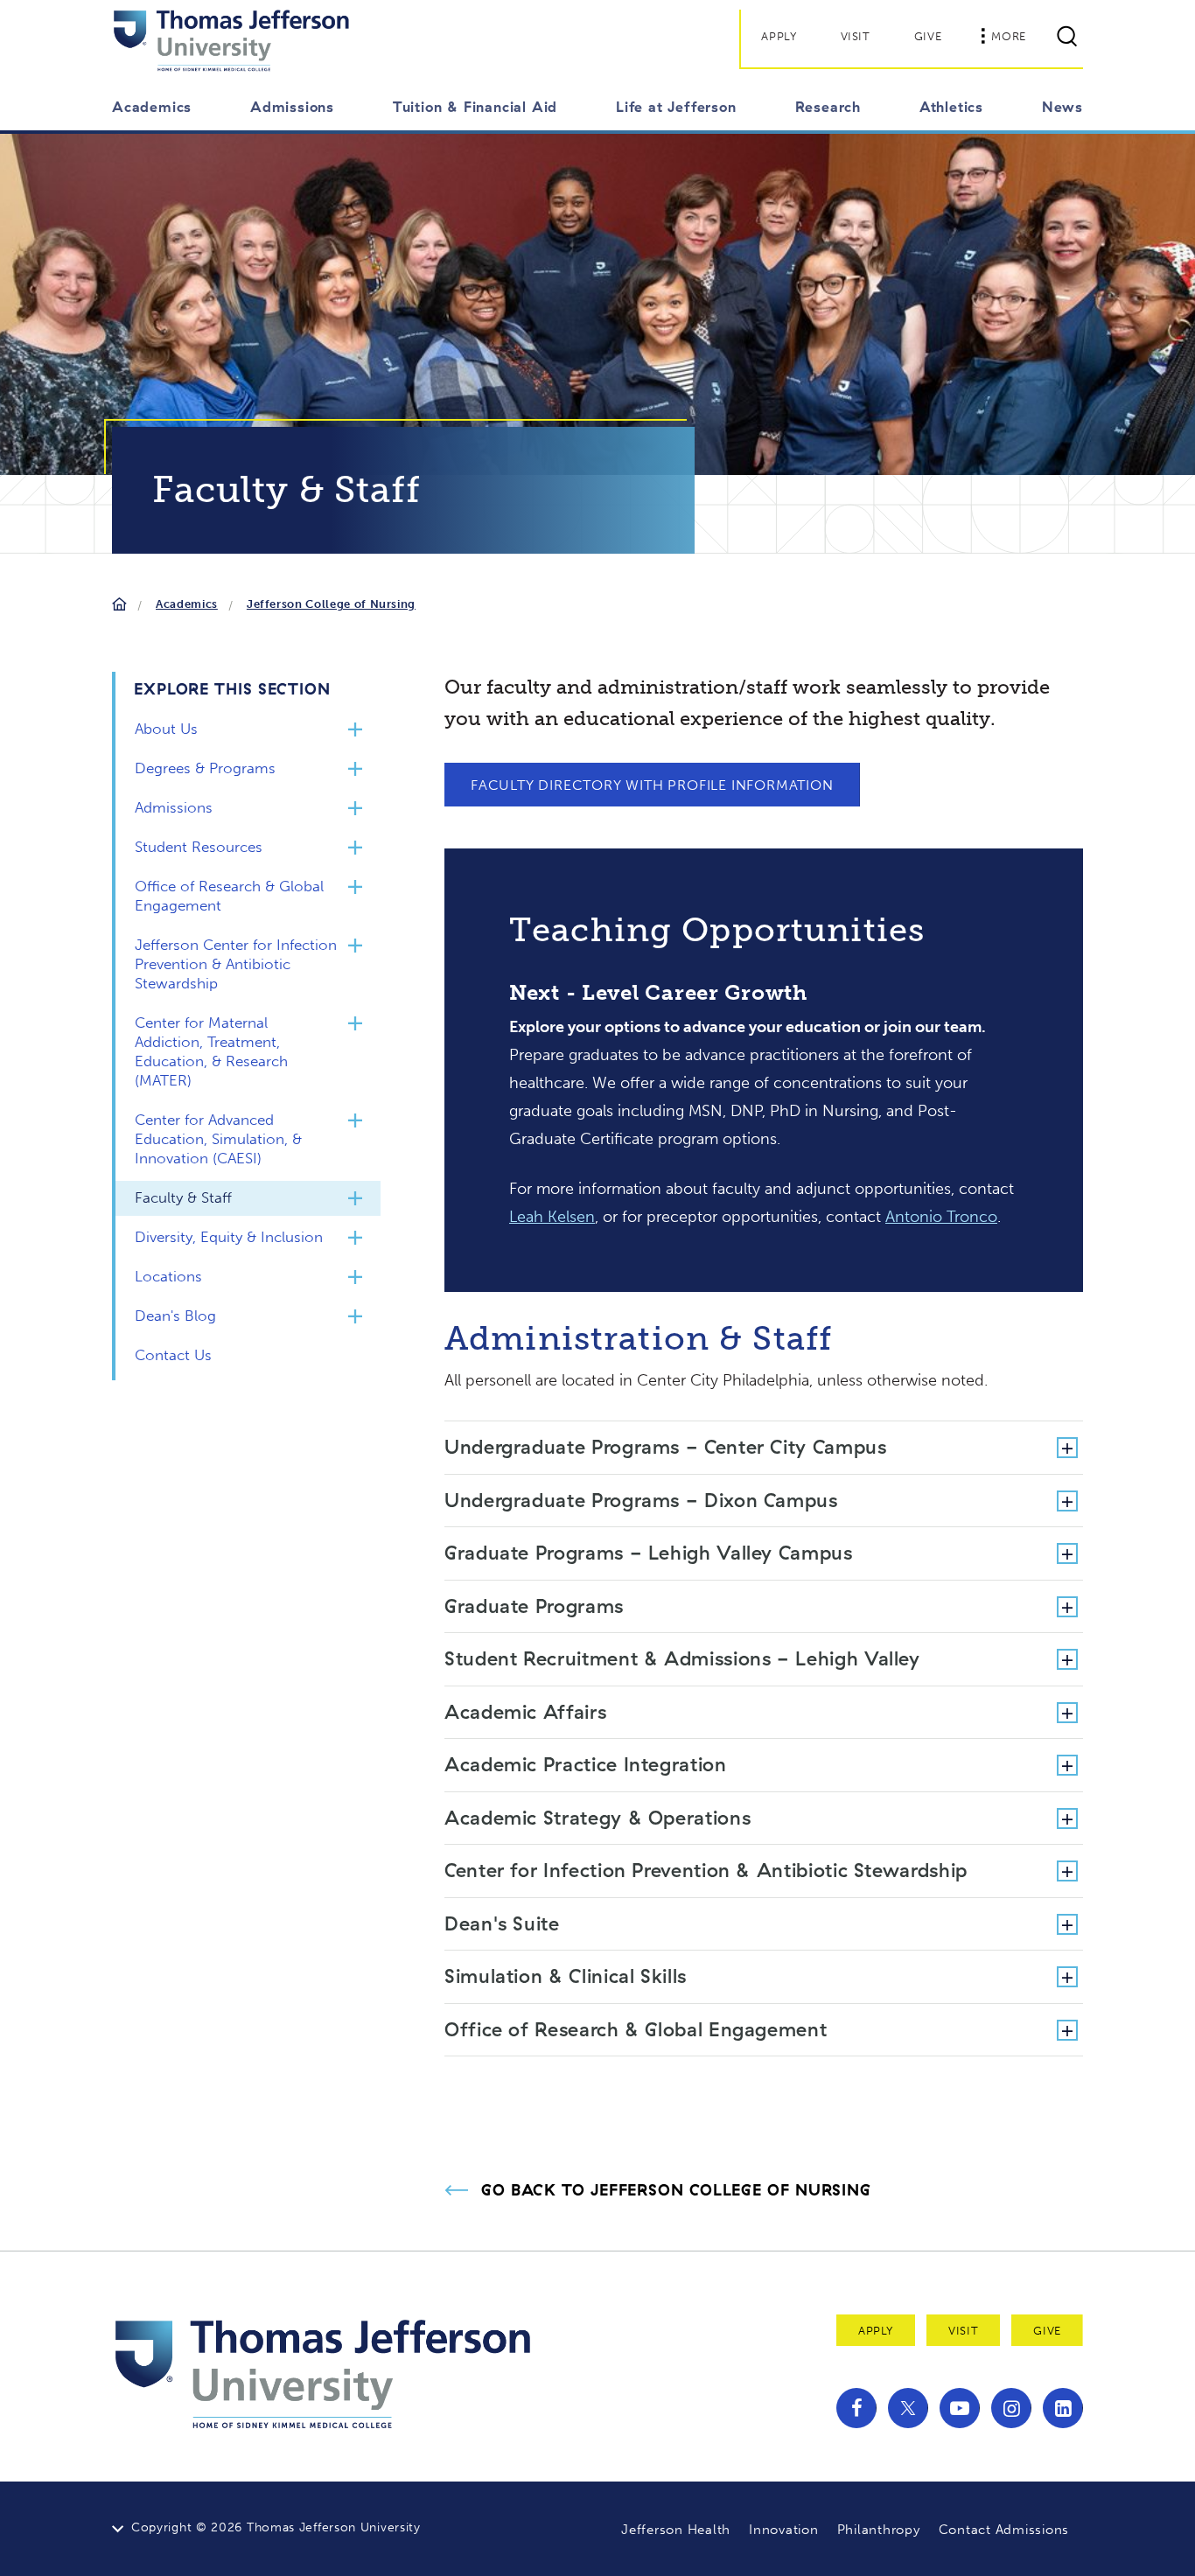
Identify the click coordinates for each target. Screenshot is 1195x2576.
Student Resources (199, 847)
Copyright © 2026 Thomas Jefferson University (276, 2527)
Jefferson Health (676, 2530)
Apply (779, 36)
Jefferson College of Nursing (331, 604)
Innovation (784, 2530)
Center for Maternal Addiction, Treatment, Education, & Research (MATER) (211, 1051)
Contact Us (173, 1355)
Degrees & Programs (205, 768)
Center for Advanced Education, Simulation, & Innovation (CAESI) (218, 1139)
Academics (187, 604)
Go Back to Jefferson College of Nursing (676, 2190)
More (1009, 36)
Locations (168, 1276)
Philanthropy (879, 2530)
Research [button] (828, 107)
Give (928, 36)
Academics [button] (152, 107)
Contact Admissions (1004, 2530)
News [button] (1062, 107)
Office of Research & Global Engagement (229, 896)
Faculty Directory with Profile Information (652, 785)
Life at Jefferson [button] (676, 107)
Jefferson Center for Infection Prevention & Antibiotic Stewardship (236, 964)
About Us (166, 729)
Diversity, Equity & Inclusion (229, 1237)
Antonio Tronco (941, 1217)
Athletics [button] (951, 107)
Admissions (174, 807)
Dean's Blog (175, 1316)
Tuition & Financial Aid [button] (475, 107)
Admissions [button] (292, 107)
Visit (856, 36)
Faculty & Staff (183, 1197)
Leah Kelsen (552, 1217)
